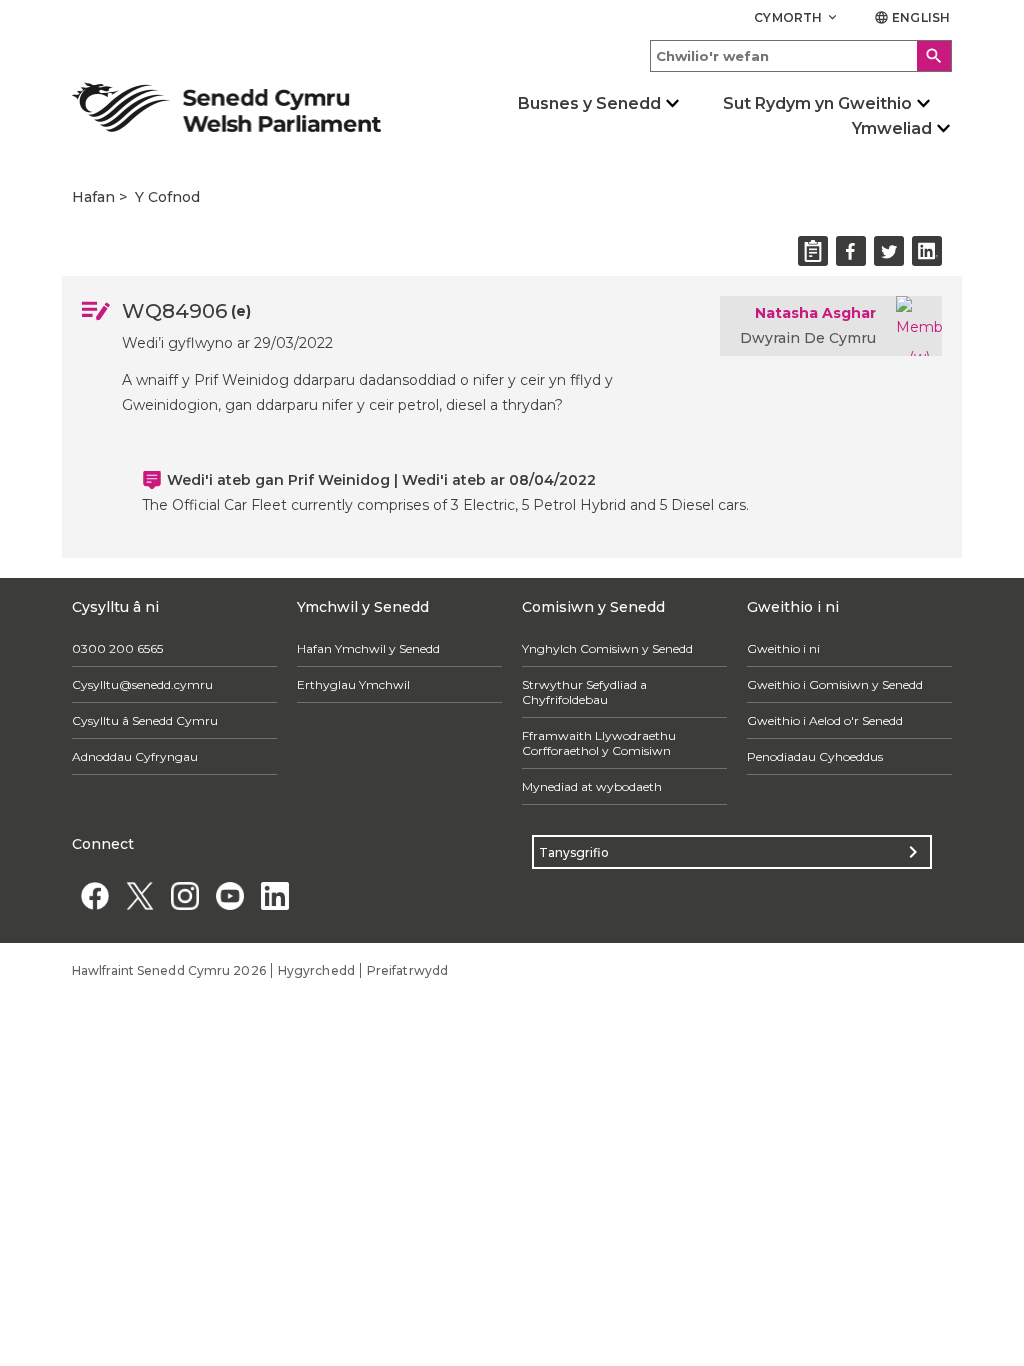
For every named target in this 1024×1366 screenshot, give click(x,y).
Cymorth (797, 17)
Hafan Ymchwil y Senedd (368, 648)
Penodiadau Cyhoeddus (815, 756)
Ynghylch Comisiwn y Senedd (607, 648)
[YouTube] (229, 895)
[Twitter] (139, 895)
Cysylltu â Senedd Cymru (145, 720)
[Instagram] (184, 895)
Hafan (93, 197)
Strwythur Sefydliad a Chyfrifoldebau (584, 692)
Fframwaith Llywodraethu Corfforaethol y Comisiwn (599, 743)
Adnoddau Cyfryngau (135, 756)
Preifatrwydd (407, 970)
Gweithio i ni (783, 648)
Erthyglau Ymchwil (353, 684)
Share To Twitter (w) (889, 251)
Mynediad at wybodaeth (592, 786)
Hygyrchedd (316, 970)
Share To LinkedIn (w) (927, 251)
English (912, 17)
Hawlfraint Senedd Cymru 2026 (169, 970)
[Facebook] (94, 895)
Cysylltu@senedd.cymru (142, 684)
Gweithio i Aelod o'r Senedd (825, 720)
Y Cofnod (167, 197)
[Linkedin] (274, 895)
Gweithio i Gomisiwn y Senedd (835, 684)
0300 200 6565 (117, 648)
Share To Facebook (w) (851, 251)
